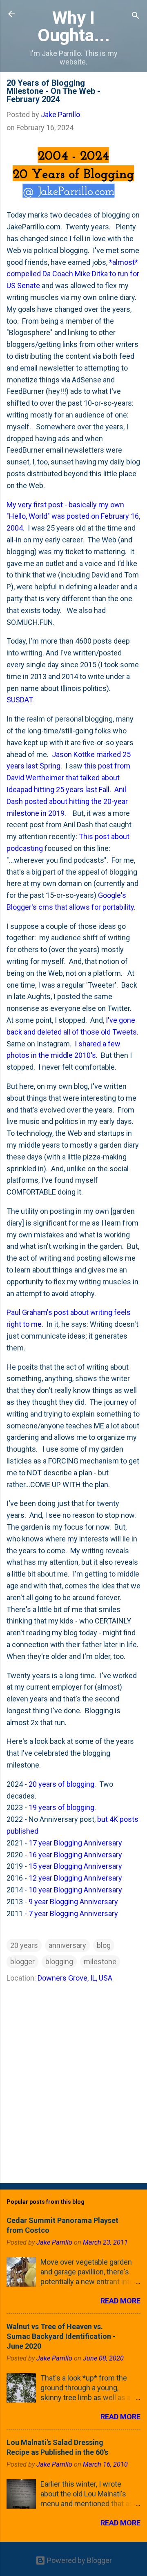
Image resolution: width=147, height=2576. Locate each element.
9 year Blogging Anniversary (73, 1902)
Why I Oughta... (74, 26)
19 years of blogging (61, 1807)
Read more (120, 2301)
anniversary (67, 1945)
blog (104, 1945)
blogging (59, 1962)
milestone (100, 1962)
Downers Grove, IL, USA (75, 1978)
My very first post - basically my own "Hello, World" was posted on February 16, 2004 (73, 516)
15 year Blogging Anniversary (75, 1866)
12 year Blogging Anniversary (75, 1878)
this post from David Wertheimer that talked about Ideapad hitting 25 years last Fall (68, 778)
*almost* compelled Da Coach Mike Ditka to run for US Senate (73, 274)
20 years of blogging (61, 1784)
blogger (22, 1962)
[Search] (136, 17)
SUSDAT (19, 700)
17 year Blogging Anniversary (75, 1843)
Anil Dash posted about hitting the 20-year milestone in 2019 (67, 801)
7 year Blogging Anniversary (73, 1913)
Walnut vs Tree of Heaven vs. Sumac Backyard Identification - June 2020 (61, 2336)
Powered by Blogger (79, 2560)
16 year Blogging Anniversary (75, 1855)
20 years (24, 1945)
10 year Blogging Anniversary (75, 1890)
